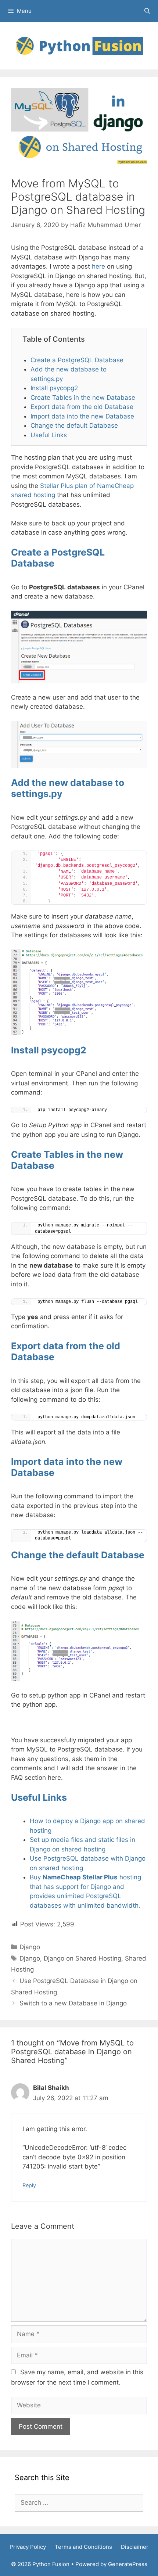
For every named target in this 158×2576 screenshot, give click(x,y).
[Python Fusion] (79, 45)
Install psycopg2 (54, 388)
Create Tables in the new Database (83, 398)
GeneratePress (128, 2564)
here (98, 266)
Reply (29, 2185)
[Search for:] (79, 2503)
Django (30, 1947)
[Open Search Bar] (147, 11)
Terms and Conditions (83, 2547)
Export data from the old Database (82, 407)
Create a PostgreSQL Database (77, 360)
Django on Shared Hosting (82, 1958)
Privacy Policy (28, 2547)
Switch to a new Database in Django (73, 2003)
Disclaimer (135, 2547)
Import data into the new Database (82, 416)
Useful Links (49, 435)
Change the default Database (74, 425)
